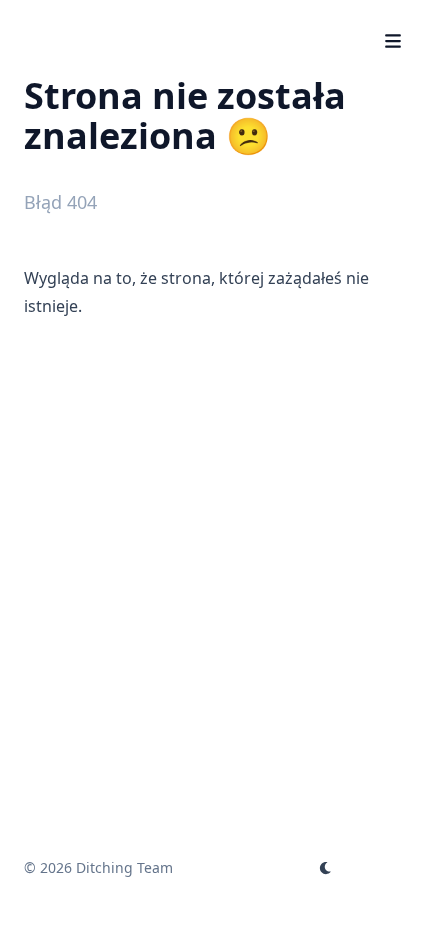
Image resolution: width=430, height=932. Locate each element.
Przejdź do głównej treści (145, 18)
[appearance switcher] (326, 868)
